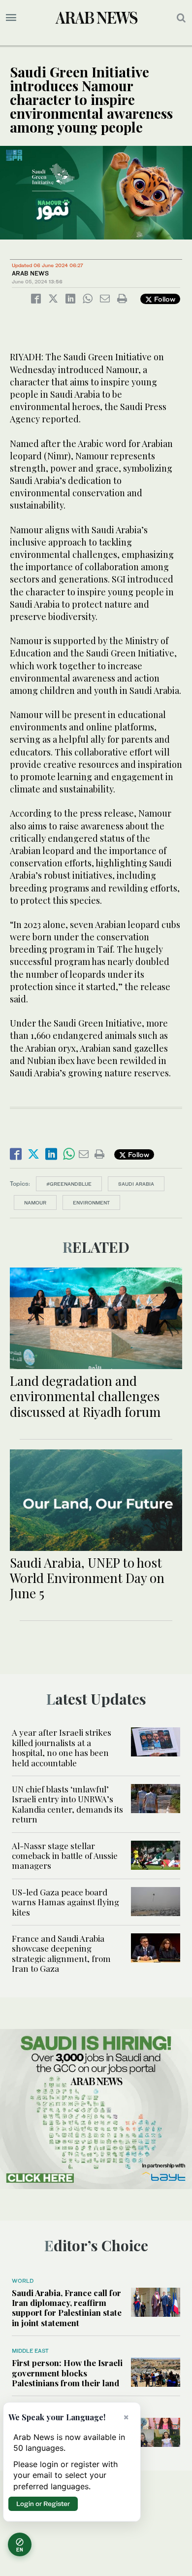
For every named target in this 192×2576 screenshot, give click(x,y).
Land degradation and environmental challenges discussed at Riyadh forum (85, 1396)
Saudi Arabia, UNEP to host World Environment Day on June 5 (87, 1578)
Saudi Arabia (136, 1184)
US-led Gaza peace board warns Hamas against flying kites (65, 1902)
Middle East (30, 2351)
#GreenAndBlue (69, 1184)
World (23, 2281)
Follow (164, 299)
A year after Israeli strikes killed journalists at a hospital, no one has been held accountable (62, 1747)
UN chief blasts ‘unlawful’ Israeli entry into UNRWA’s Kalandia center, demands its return (67, 1804)
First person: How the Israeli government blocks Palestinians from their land (67, 2373)
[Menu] (11, 18)
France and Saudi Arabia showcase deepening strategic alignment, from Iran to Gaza (61, 1953)
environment (91, 1202)
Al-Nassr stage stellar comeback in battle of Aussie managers (65, 1856)
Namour (35, 1202)
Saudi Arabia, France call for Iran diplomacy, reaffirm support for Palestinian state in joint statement (67, 2308)
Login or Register (43, 2504)
